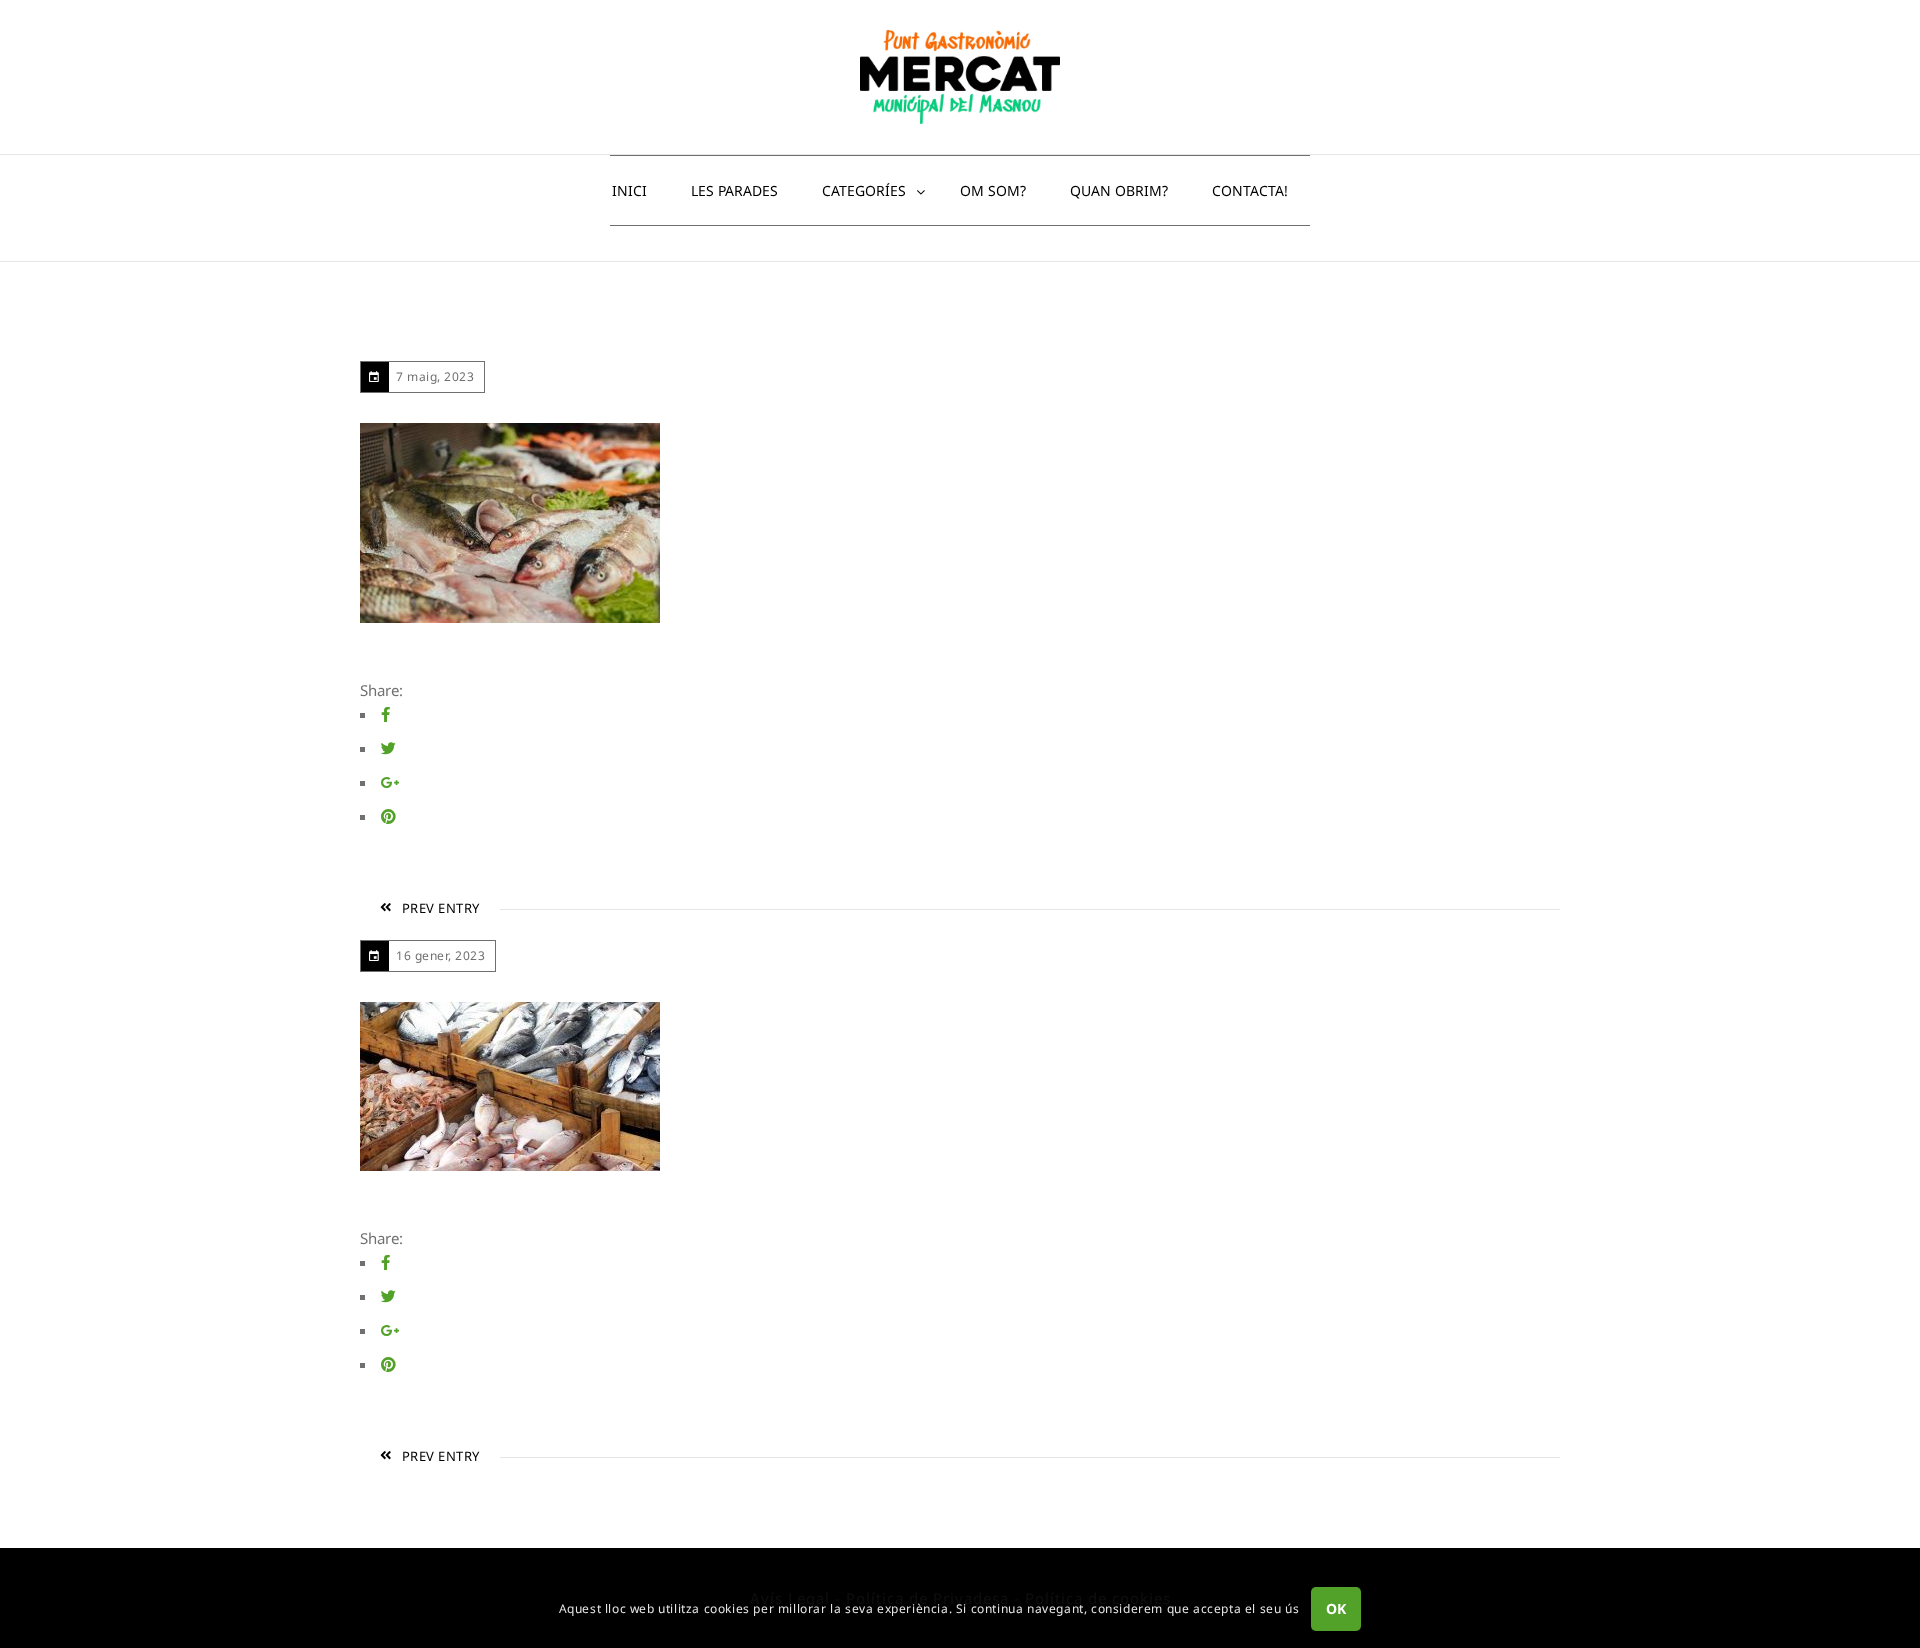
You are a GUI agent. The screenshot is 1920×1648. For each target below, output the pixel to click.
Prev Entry (441, 908)
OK (1336, 1609)
